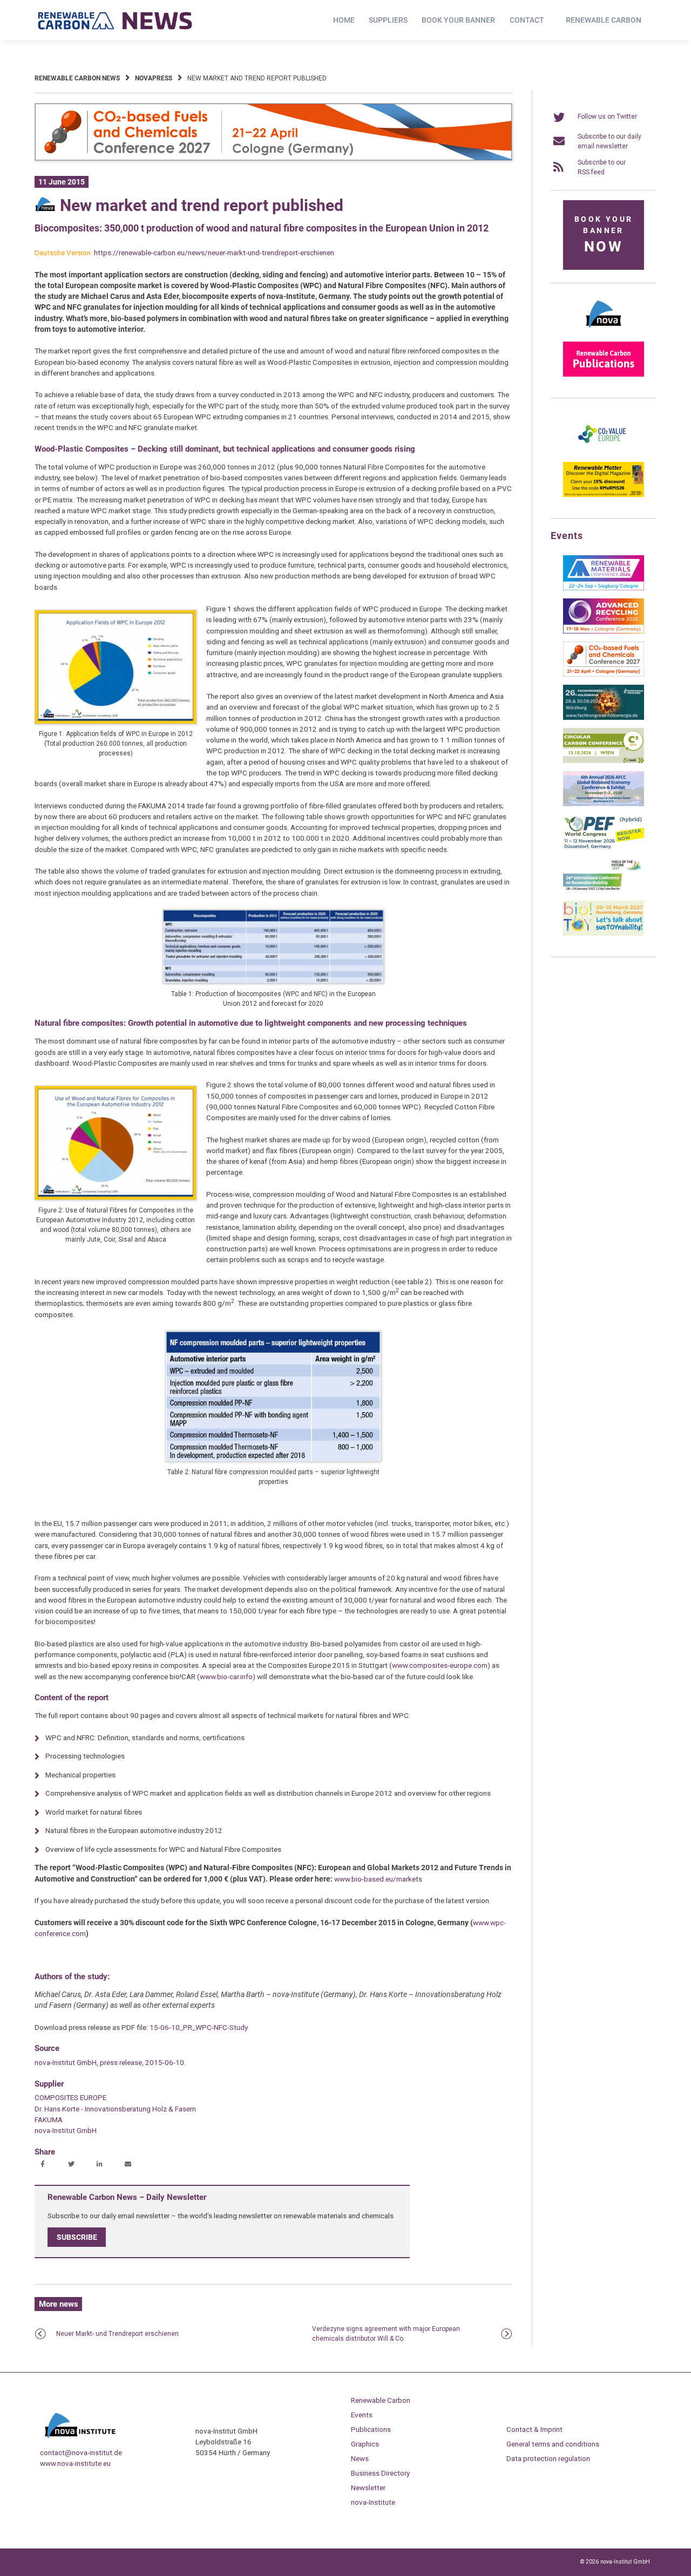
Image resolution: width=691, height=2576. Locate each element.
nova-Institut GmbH (66, 2130)
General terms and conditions (553, 2444)
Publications (371, 2429)
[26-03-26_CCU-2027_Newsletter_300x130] (604, 674)
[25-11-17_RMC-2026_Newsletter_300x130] (604, 588)
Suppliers (388, 20)
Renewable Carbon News (77, 78)
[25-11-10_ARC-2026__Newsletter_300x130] (604, 631)
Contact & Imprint (534, 2429)
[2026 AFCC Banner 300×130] (604, 804)
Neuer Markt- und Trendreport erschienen (117, 2334)
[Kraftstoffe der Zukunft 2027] (604, 890)
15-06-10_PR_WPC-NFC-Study (199, 2027)
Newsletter (368, 2488)
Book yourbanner (604, 235)
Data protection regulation (548, 2458)
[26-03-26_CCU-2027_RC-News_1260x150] (273, 159)
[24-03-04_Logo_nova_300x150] (604, 331)
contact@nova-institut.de (81, 2452)
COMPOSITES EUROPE (70, 2097)
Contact (527, 20)
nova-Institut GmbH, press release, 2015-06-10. (110, 2062)
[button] (44, 2165)
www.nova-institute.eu (75, 2463)
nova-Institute (373, 2502)
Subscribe (77, 2237)
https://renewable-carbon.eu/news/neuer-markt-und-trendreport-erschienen (214, 253)
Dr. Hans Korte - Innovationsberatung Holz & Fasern (115, 2109)
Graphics (365, 2444)
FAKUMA (49, 2120)
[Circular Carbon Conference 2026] (604, 761)
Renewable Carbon (604, 20)
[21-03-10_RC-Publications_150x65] (604, 374)
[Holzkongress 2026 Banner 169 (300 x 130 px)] (604, 718)
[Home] (116, 21)
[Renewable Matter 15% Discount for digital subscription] (604, 495)
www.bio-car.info (226, 1677)
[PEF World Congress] (604, 847)
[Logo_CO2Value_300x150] (604, 452)
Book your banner (458, 20)
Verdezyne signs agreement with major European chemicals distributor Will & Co (386, 2334)
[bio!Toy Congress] (604, 933)
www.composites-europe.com (440, 1665)
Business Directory (380, 2473)
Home (344, 20)
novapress (154, 78)
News (360, 2458)
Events (362, 2415)
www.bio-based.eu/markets (378, 1879)
